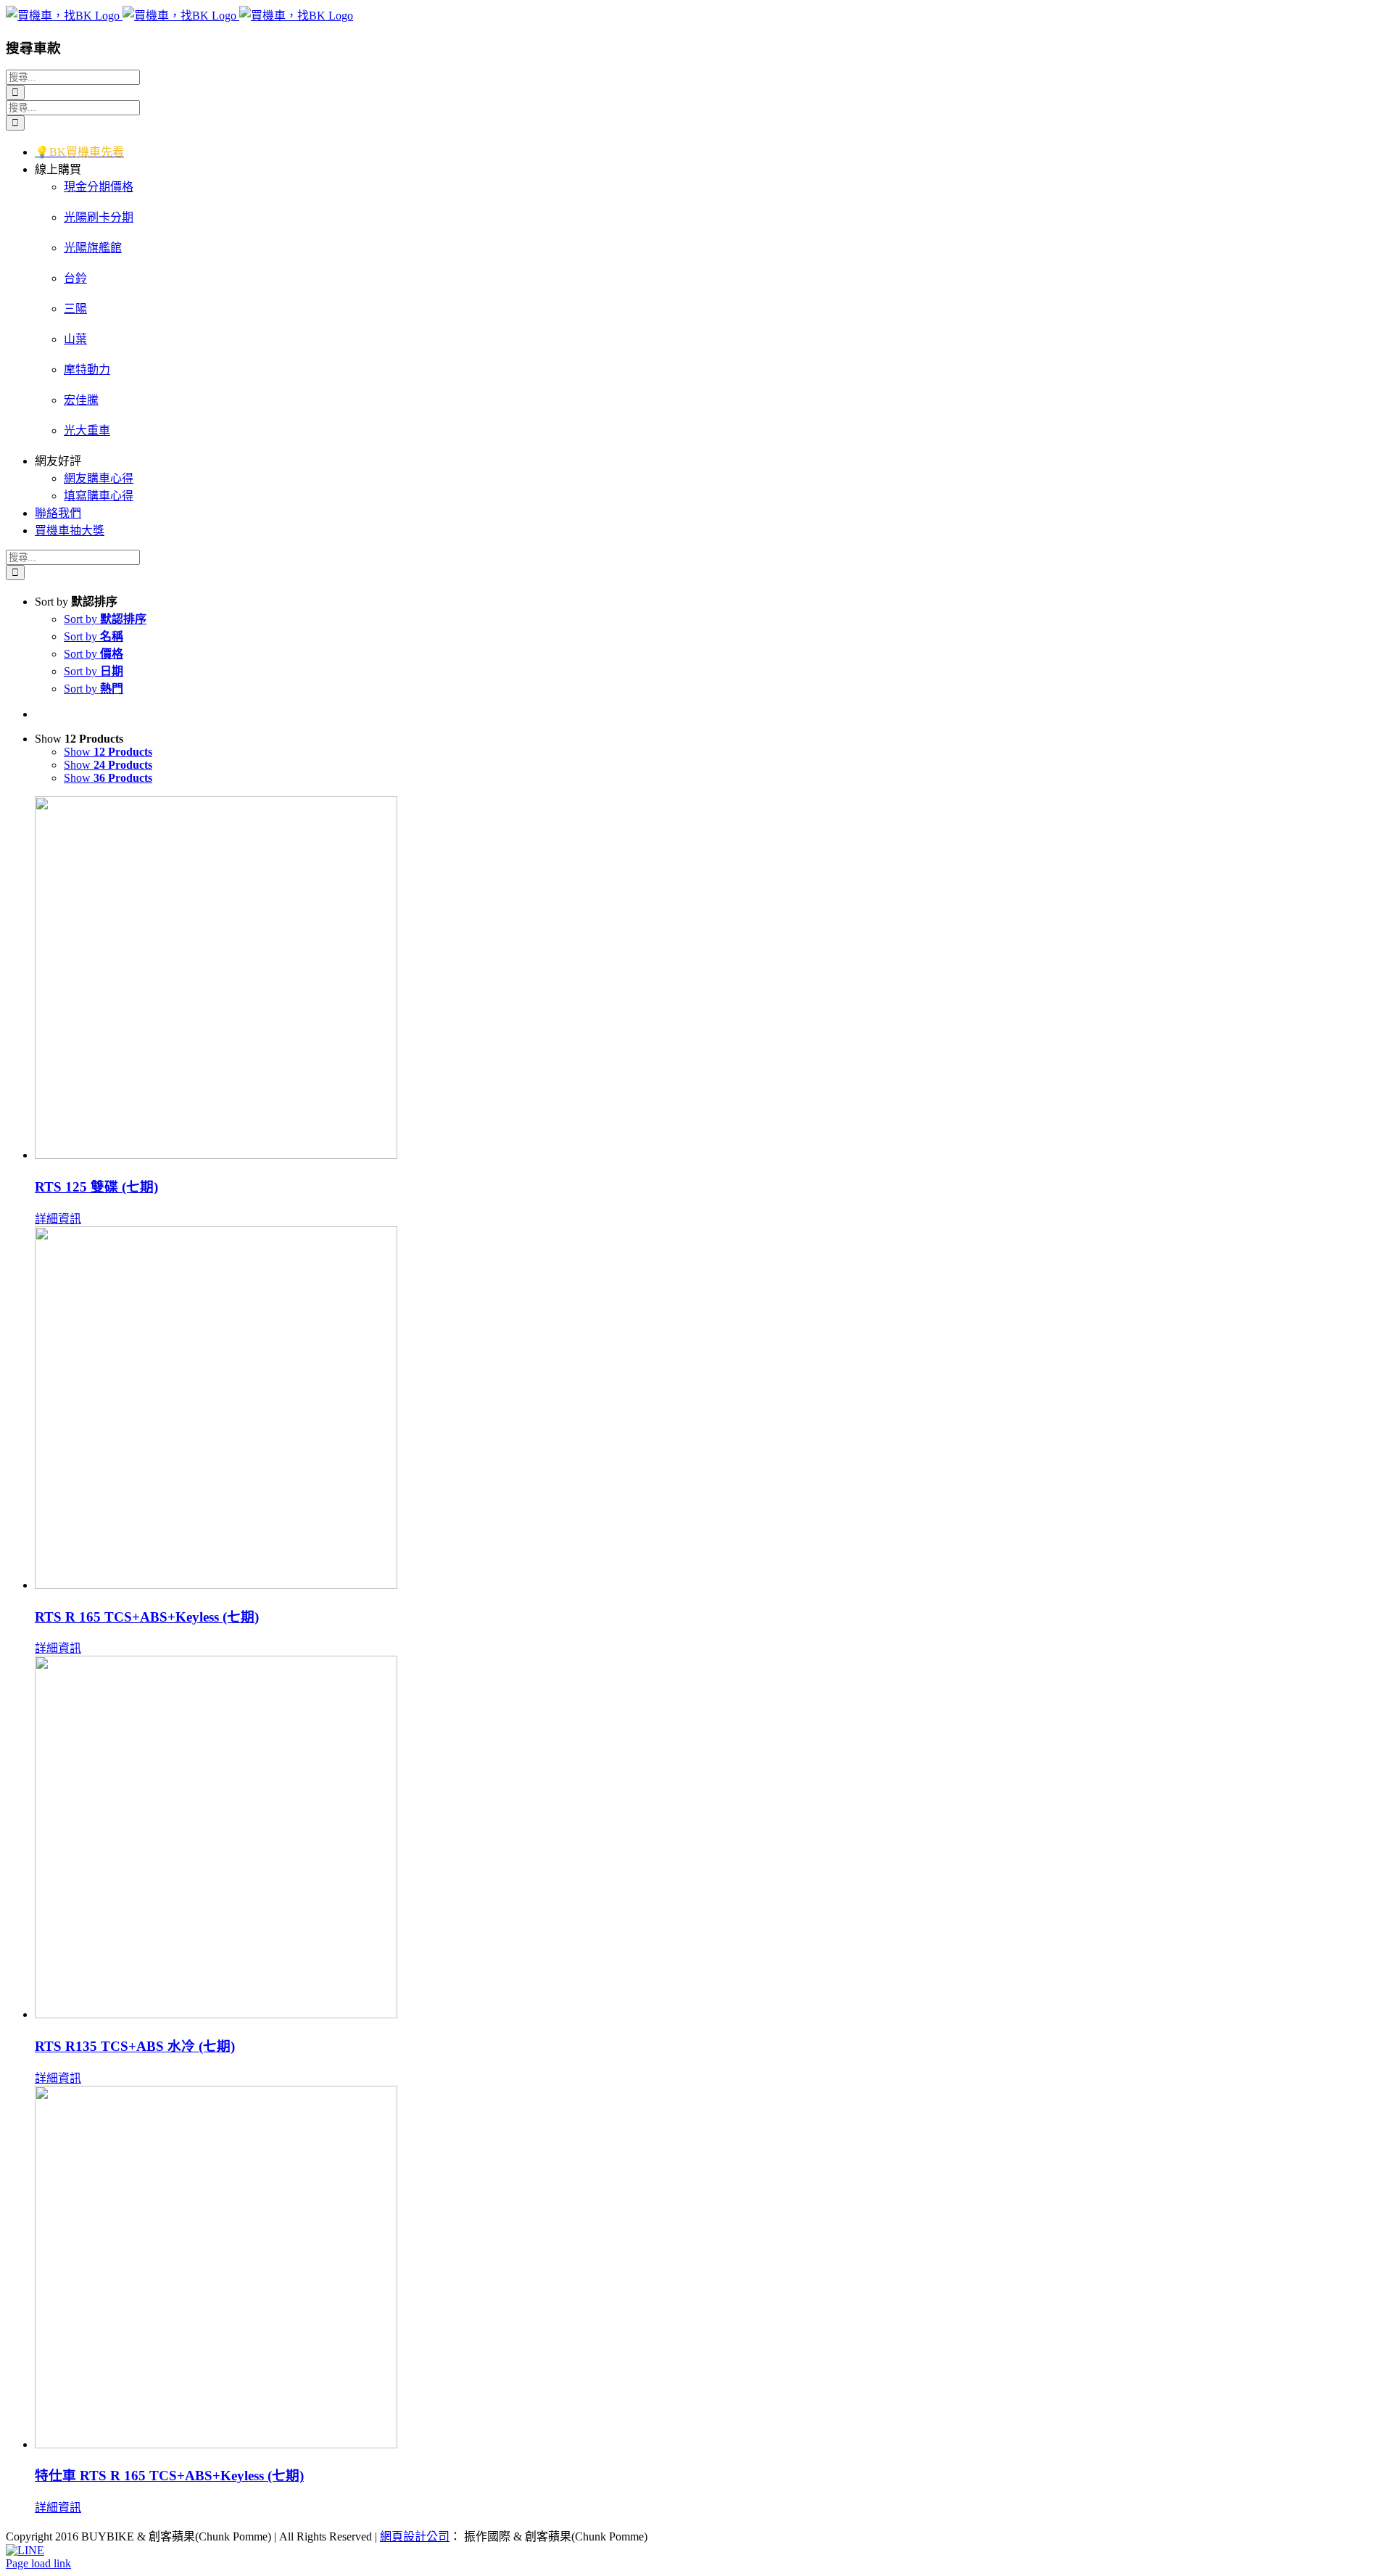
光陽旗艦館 (93, 248)
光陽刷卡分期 (99, 217)
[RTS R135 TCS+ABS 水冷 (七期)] (710, 1838)
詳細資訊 (58, 1219)
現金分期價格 (99, 187)
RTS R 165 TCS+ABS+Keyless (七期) (147, 1617)
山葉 (75, 339)
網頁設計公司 (415, 2536)
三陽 (75, 309)
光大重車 (87, 430)
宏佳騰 (81, 400)
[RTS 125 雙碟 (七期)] (710, 979)
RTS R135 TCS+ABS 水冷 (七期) (135, 2046)
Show (108, 752)
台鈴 (75, 278)
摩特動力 (87, 370)
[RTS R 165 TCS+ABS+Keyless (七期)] (710, 1409)
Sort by (105, 619)
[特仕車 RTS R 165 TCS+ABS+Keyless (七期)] (710, 2269)
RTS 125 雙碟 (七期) (96, 1187)
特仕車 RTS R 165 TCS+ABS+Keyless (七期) (169, 2476)
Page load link (38, 2563)
